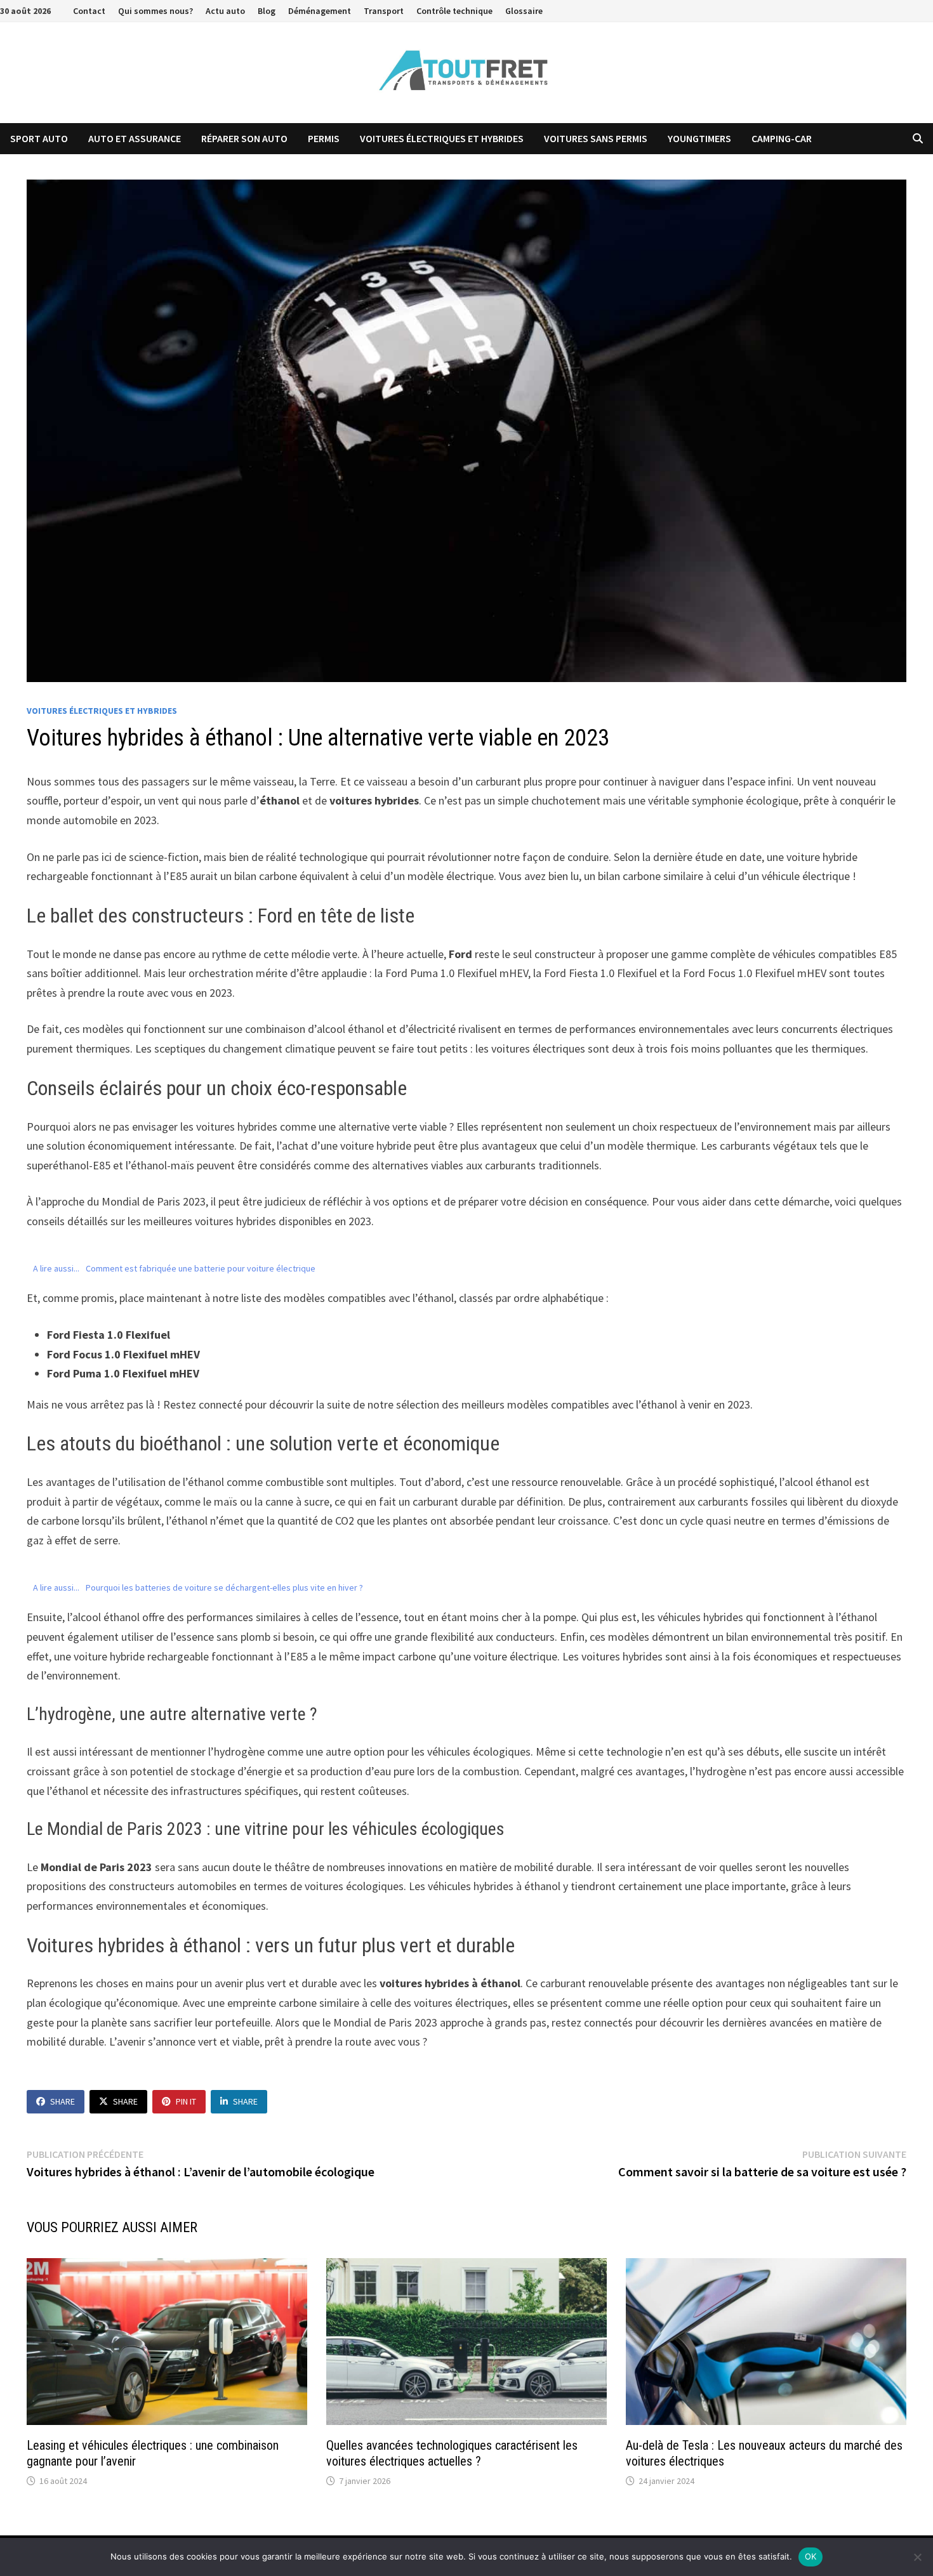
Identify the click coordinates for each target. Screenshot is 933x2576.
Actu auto (225, 11)
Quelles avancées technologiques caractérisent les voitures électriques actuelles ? (452, 2453)
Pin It (186, 2101)
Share (63, 2101)
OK (811, 2556)
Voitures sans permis (596, 138)
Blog (267, 11)
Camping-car (782, 138)
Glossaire (524, 11)
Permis (324, 138)
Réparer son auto (244, 138)
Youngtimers (699, 138)
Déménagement (320, 11)
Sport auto (39, 138)
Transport (384, 11)
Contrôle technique (454, 11)
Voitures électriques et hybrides (442, 138)
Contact (89, 11)
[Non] (917, 2557)
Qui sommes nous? (155, 11)
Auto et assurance (135, 138)
